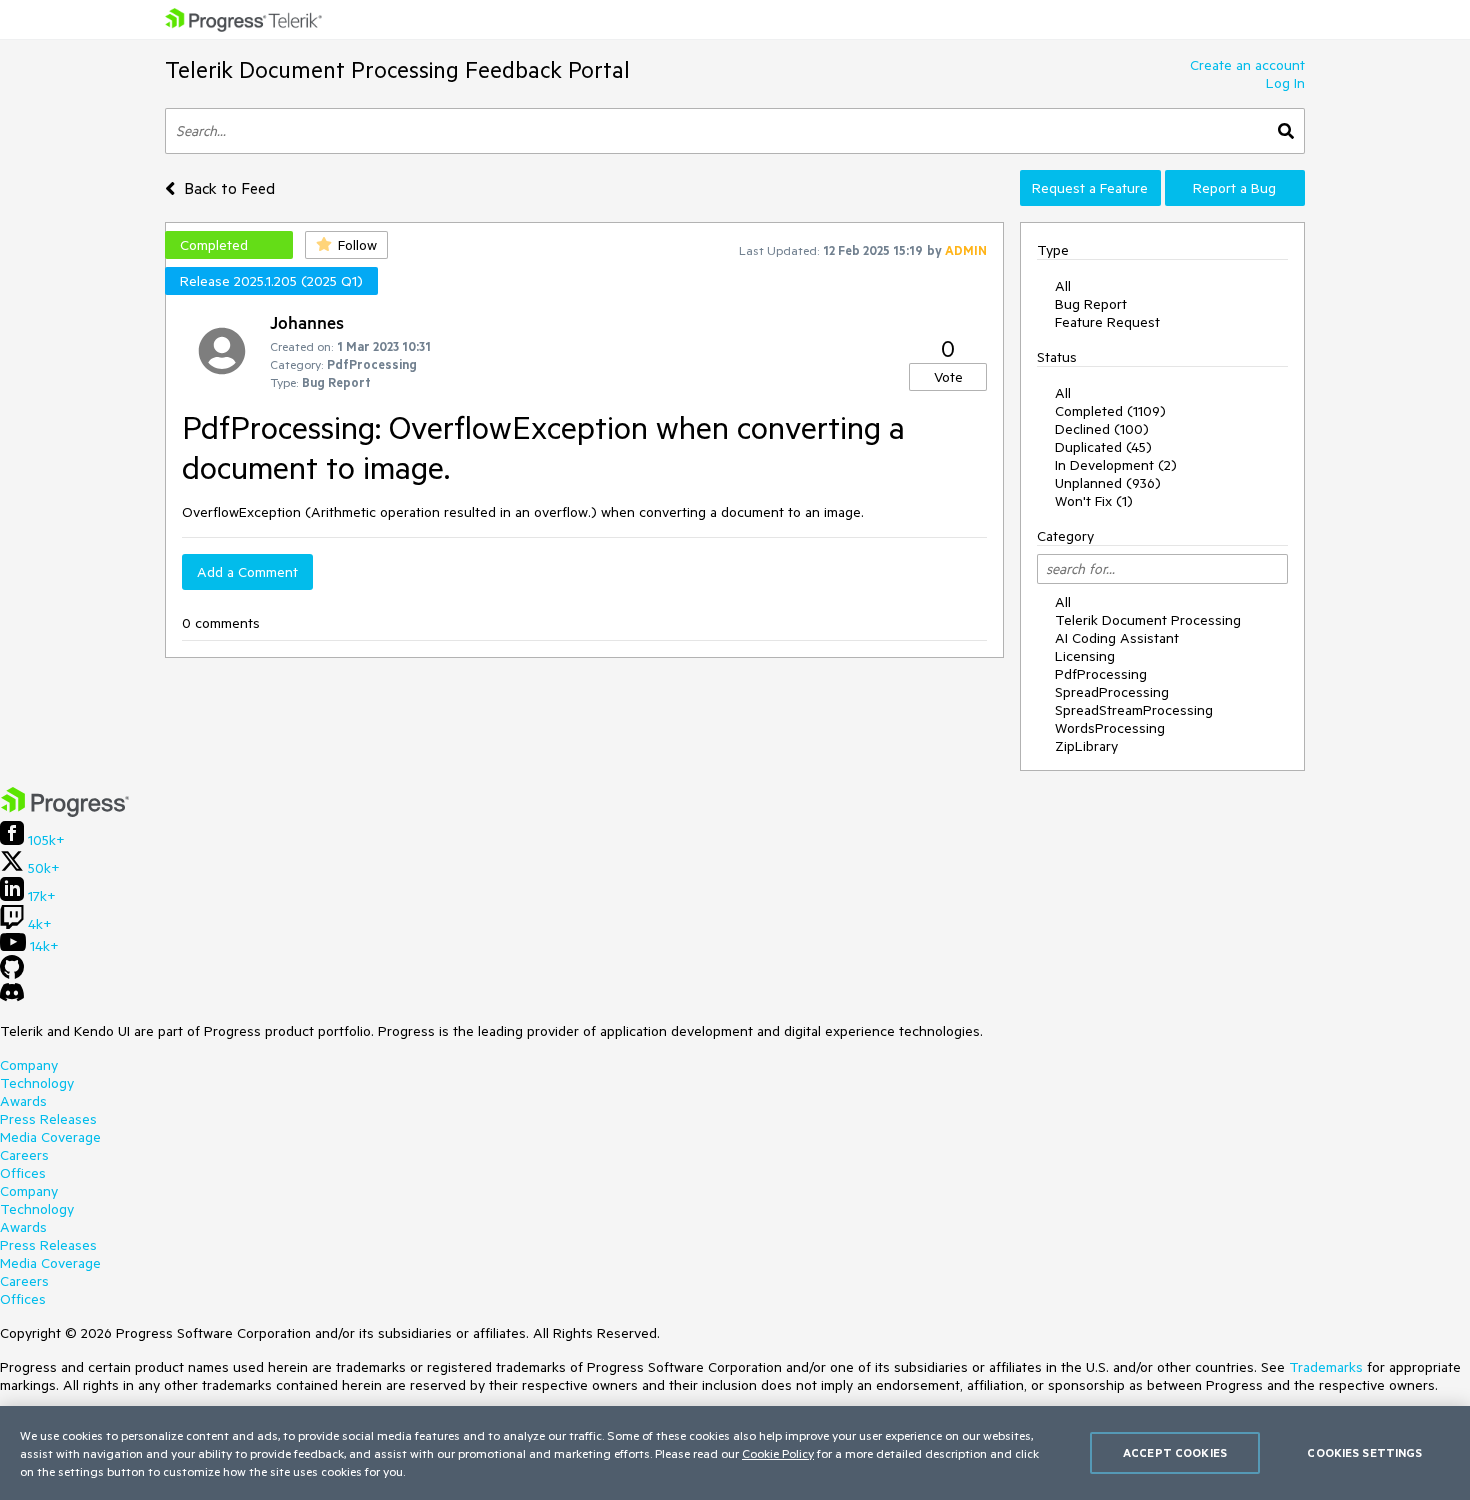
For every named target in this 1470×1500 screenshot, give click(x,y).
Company (29, 1065)
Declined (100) (1102, 429)
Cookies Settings (1364, 1452)
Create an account (1247, 65)
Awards (23, 1101)
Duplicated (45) (1103, 447)
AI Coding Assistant (1117, 638)
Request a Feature (1090, 188)
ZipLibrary (1086, 746)
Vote (948, 377)
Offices (23, 1173)
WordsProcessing (1110, 728)
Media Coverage (50, 1137)
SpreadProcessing (1112, 692)
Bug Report (1091, 304)
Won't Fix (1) (1094, 501)
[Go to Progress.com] (65, 812)
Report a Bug (1234, 188)
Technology (37, 1083)
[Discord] (12, 997)
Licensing (1085, 656)
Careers (24, 1155)
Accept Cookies (1175, 1452)
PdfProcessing (1101, 674)
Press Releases (48, 1119)
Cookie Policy (778, 1453)
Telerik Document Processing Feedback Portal (397, 69)
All (1063, 286)
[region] (735, 1453)
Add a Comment (247, 572)
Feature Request (1107, 322)
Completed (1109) (1110, 411)
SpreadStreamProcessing (1134, 710)
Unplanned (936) (1108, 483)
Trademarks (1326, 1367)
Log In (1285, 83)
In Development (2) (1116, 465)
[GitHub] (12, 974)
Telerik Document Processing (1148, 620)
